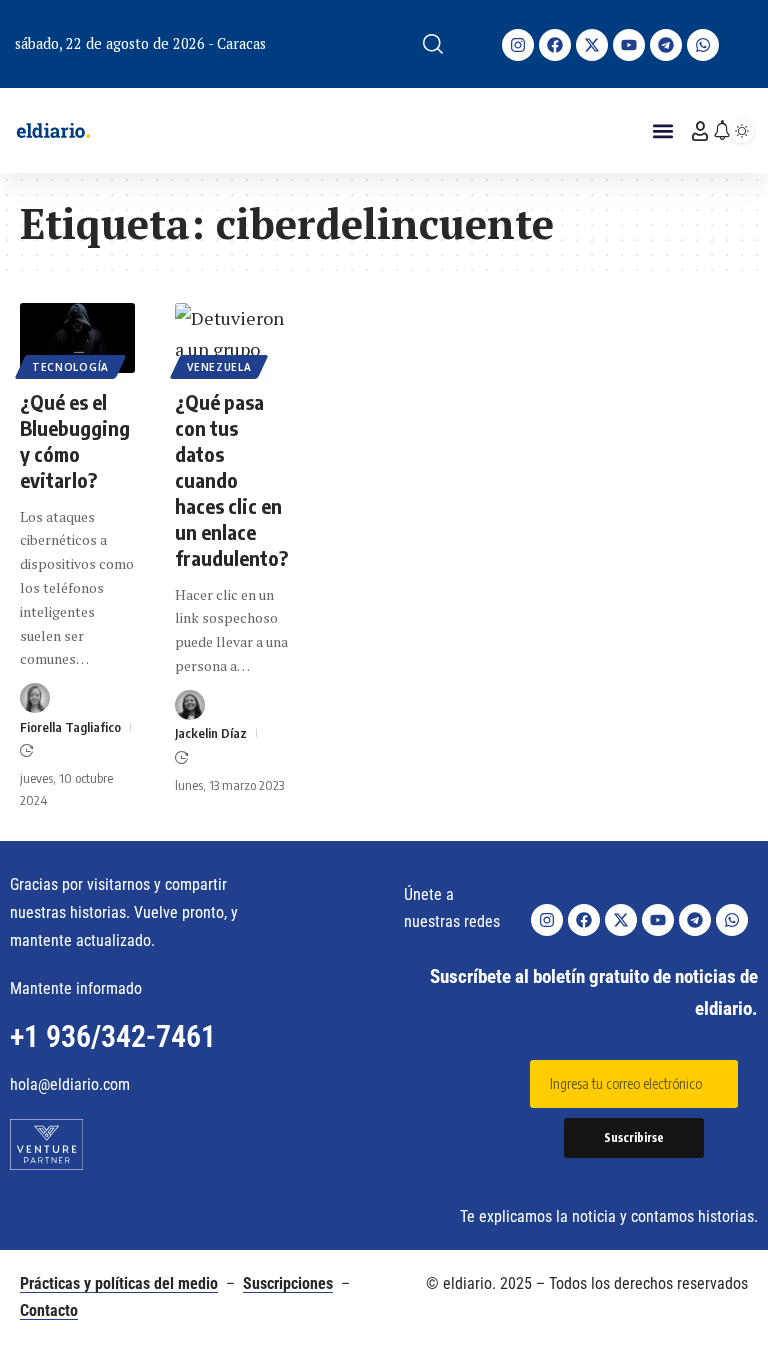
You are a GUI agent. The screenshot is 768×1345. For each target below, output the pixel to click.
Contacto (49, 1310)
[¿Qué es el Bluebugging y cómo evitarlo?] (77, 337)
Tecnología (70, 367)
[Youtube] (629, 45)
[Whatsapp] (703, 45)
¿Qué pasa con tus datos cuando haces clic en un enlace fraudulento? (231, 479)
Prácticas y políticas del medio (119, 1283)
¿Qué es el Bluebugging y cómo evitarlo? (75, 440)
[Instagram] (518, 45)
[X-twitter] (592, 45)
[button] (433, 44)
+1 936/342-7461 (113, 1036)
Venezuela (219, 367)
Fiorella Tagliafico (70, 727)
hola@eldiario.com (70, 1084)
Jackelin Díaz (211, 733)
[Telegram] (666, 45)
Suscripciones (288, 1283)
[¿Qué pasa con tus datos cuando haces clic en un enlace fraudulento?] (232, 337)
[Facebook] (555, 45)
